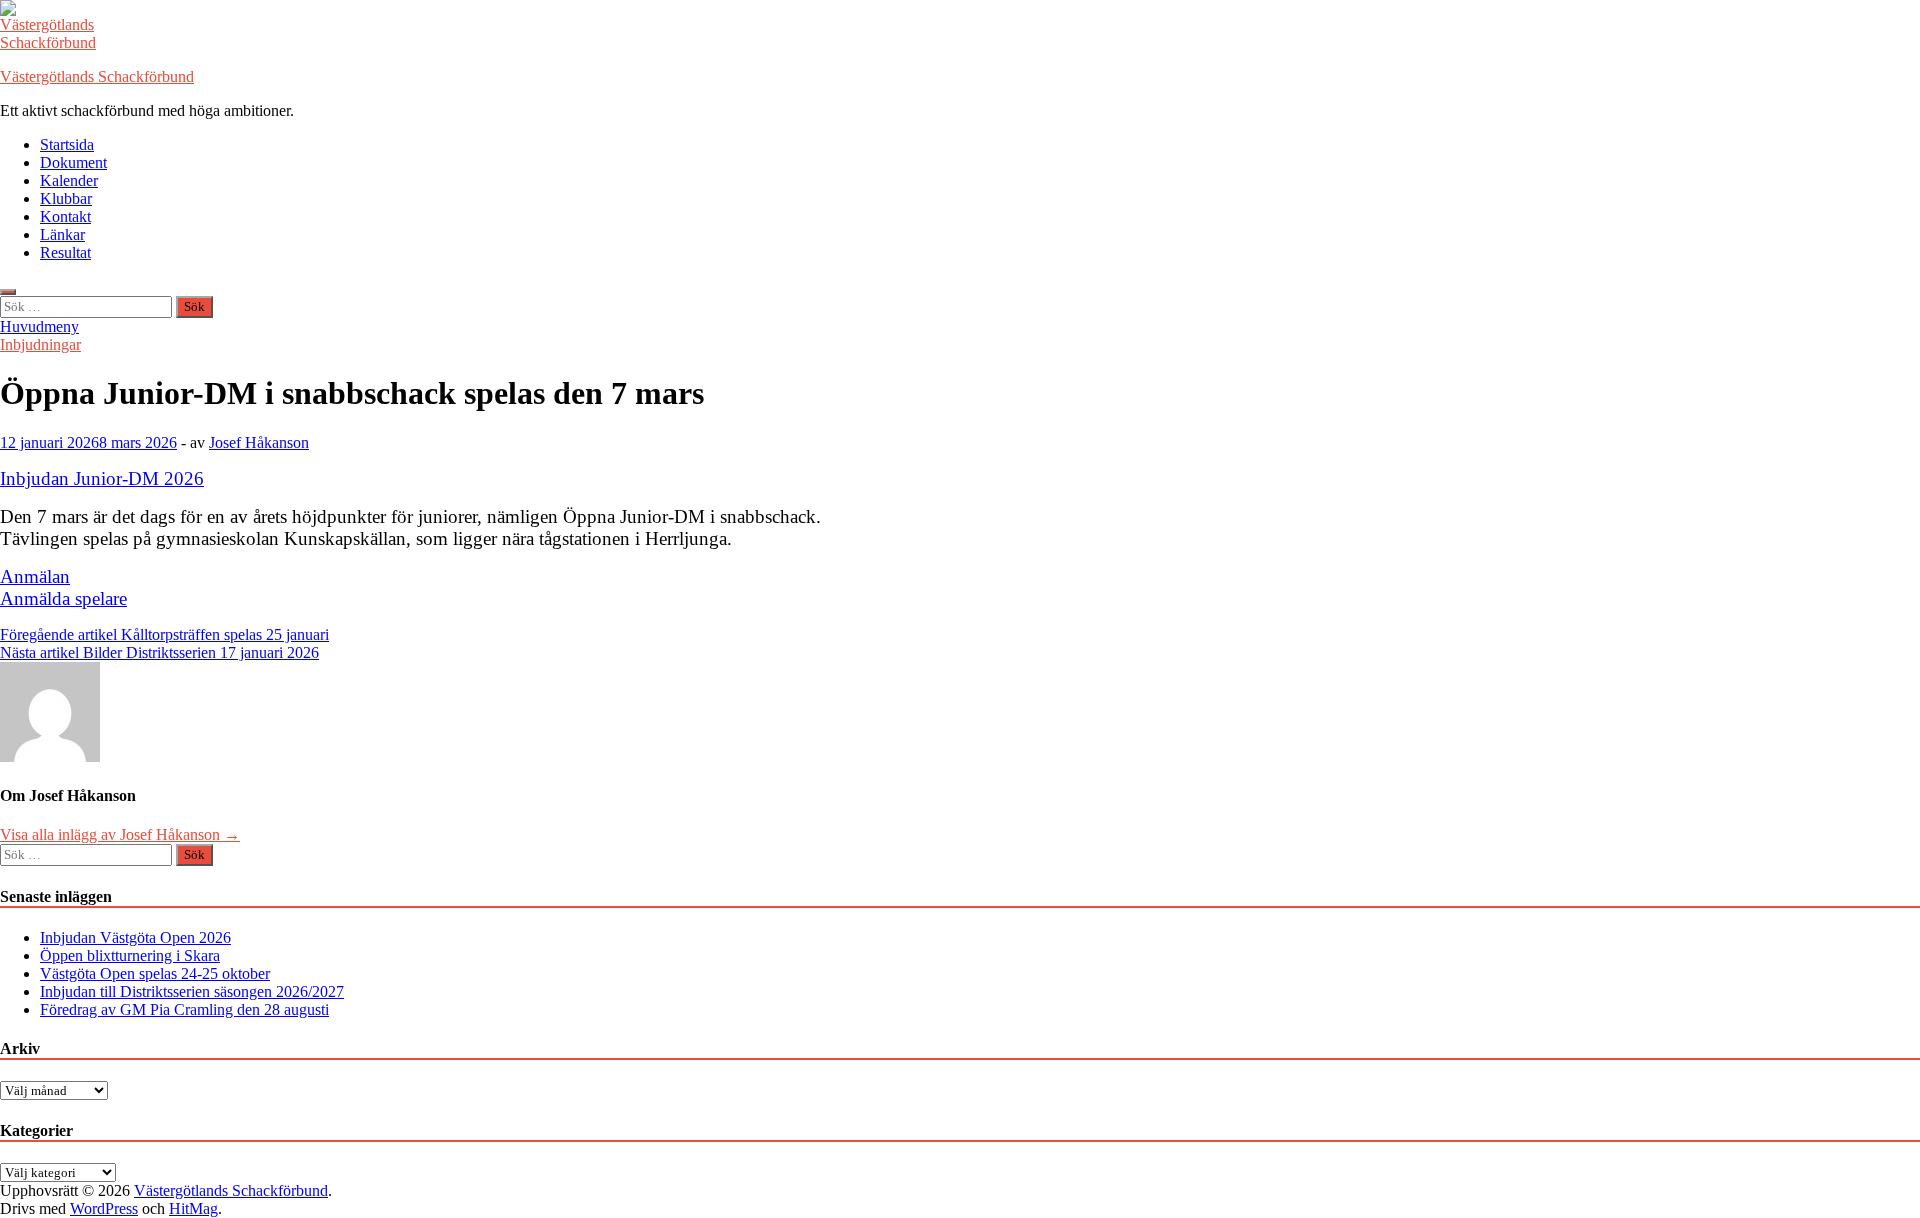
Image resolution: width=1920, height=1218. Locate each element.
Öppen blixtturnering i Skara (130, 955)
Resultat (65, 252)
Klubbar (66, 198)
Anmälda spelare (63, 598)
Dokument (73, 162)
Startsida (67, 144)
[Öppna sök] (8, 292)
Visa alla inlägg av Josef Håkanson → (120, 834)
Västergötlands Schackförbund (97, 76)
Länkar (62, 234)
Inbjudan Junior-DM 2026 (102, 478)
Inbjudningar (40, 344)
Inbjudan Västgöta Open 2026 (135, 937)
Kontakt (65, 216)
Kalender (69, 180)
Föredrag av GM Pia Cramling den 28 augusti (184, 1009)
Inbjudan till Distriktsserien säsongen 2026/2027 (192, 991)
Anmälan (35, 576)
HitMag (193, 1208)
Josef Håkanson (259, 442)
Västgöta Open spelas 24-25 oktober (155, 973)
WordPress (104, 1208)
